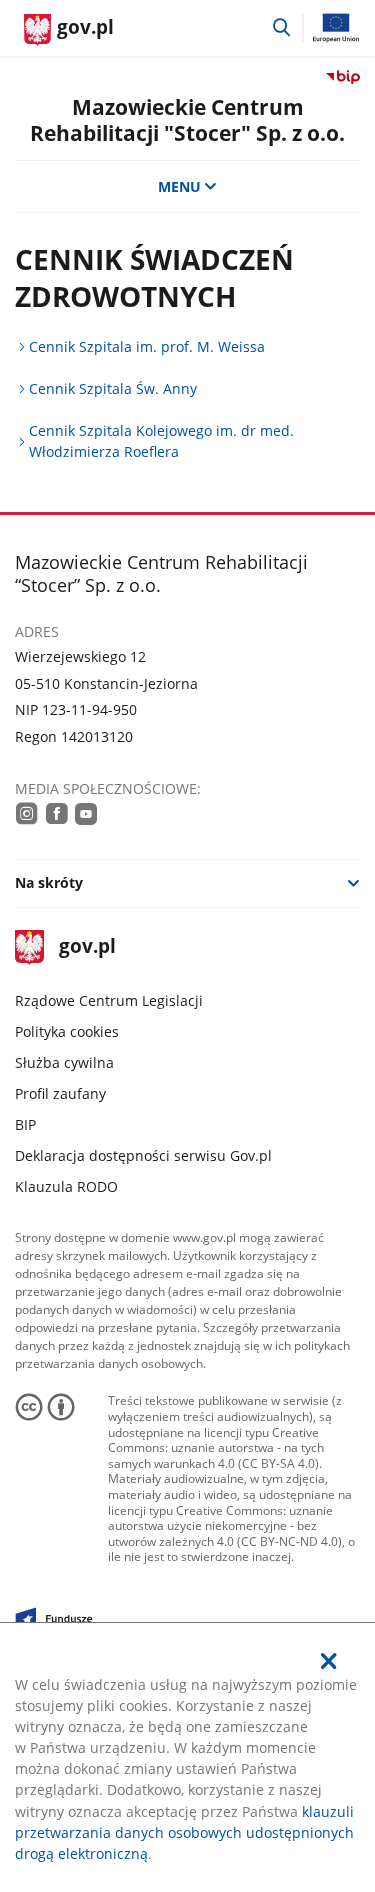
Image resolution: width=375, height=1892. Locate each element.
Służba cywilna (64, 1062)
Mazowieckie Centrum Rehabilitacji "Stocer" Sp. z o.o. (187, 119)
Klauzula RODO (66, 1186)
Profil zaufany (60, 1093)
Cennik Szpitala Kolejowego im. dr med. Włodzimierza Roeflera (161, 441)
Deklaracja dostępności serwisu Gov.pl (143, 1155)
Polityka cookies (67, 1031)
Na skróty (49, 882)
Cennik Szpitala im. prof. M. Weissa (147, 346)
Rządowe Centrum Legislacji (109, 1000)
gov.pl (86, 947)
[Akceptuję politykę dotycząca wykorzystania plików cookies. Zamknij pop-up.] (329, 1661)
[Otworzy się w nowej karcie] (27, 813)
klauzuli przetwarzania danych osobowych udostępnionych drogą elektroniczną (184, 1832)
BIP (25, 1124)
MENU (179, 186)
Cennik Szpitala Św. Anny (113, 388)
